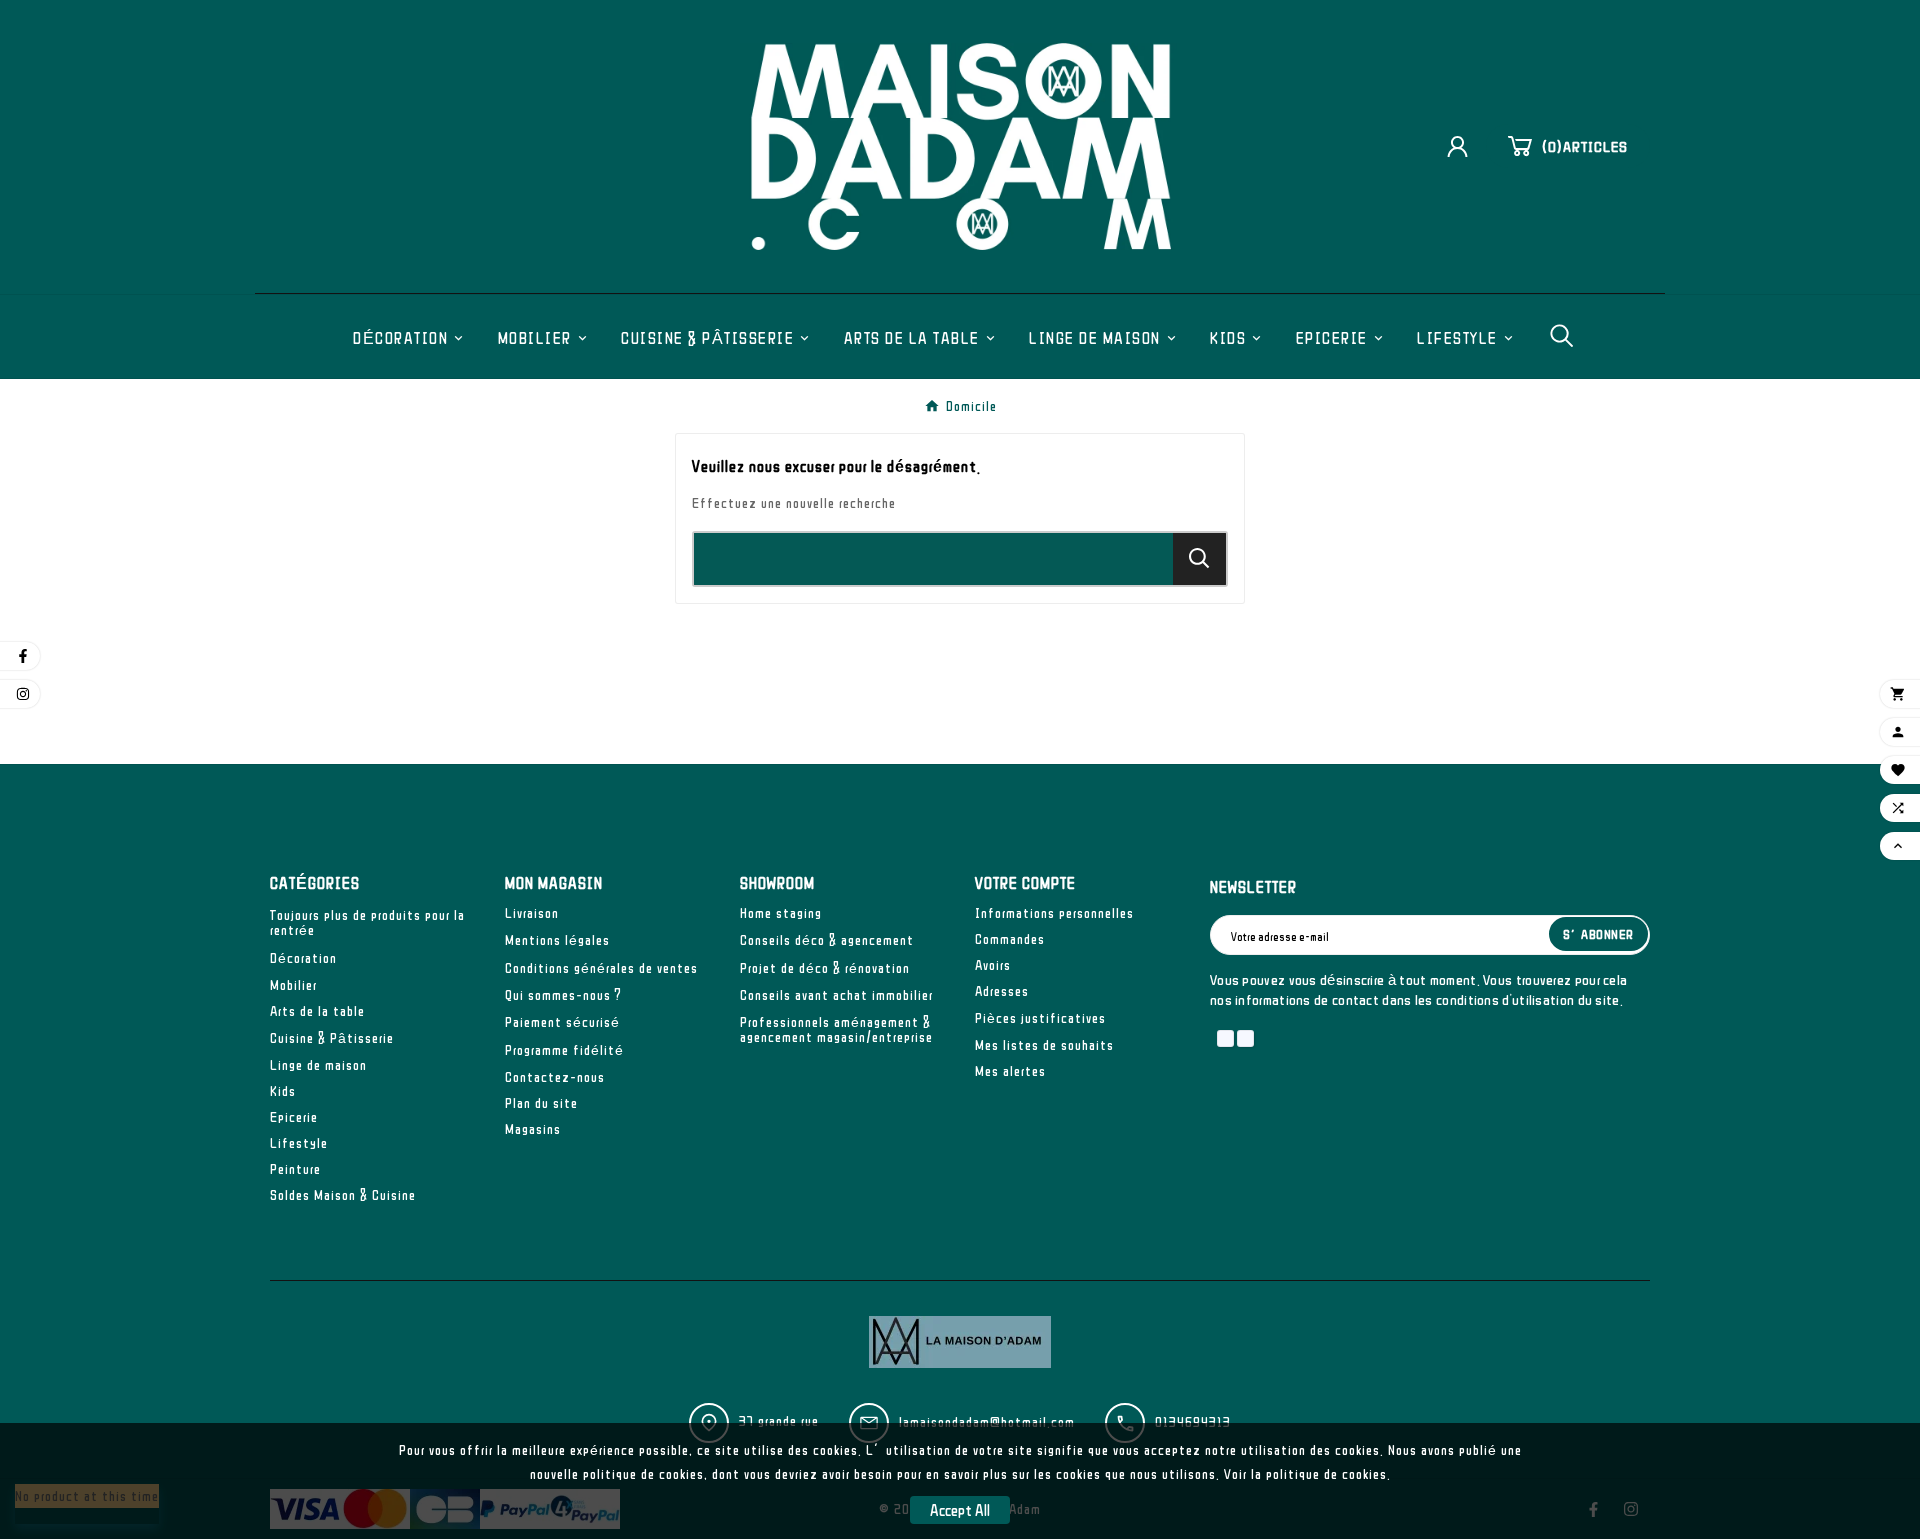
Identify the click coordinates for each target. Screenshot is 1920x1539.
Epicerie (294, 1117)
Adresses (1002, 991)
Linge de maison (318, 1065)
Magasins (533, 1129)
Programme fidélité (564, 1050)
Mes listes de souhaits (1044, 1045)
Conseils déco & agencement (827, 940)
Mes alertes (1010, 1071)
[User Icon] (1465, 146)
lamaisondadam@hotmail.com (987, 1422)
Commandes (1010, 939)
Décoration (303, 958)
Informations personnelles (1054, 913)
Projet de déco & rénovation (825, 968)
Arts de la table (317, 1011)
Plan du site (541, 1103)
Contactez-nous (555, 1077)
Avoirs (993, 965)
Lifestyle (299, 1143)
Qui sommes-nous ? (563, 995)
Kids (283, 1091)
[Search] (1199, 558)
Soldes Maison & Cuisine (343, 1195)
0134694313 (1193, 1422)
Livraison (532, 913)
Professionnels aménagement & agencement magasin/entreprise (836, 1029)
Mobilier (293, 985)
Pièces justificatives (1040, 1018)
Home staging (781, 913)
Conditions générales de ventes (601, 968)
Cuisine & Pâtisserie (332, 1038)
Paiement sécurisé (562, 1022)
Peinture (295, 1169)
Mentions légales (557, 940)
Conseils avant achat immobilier (836, 995)
